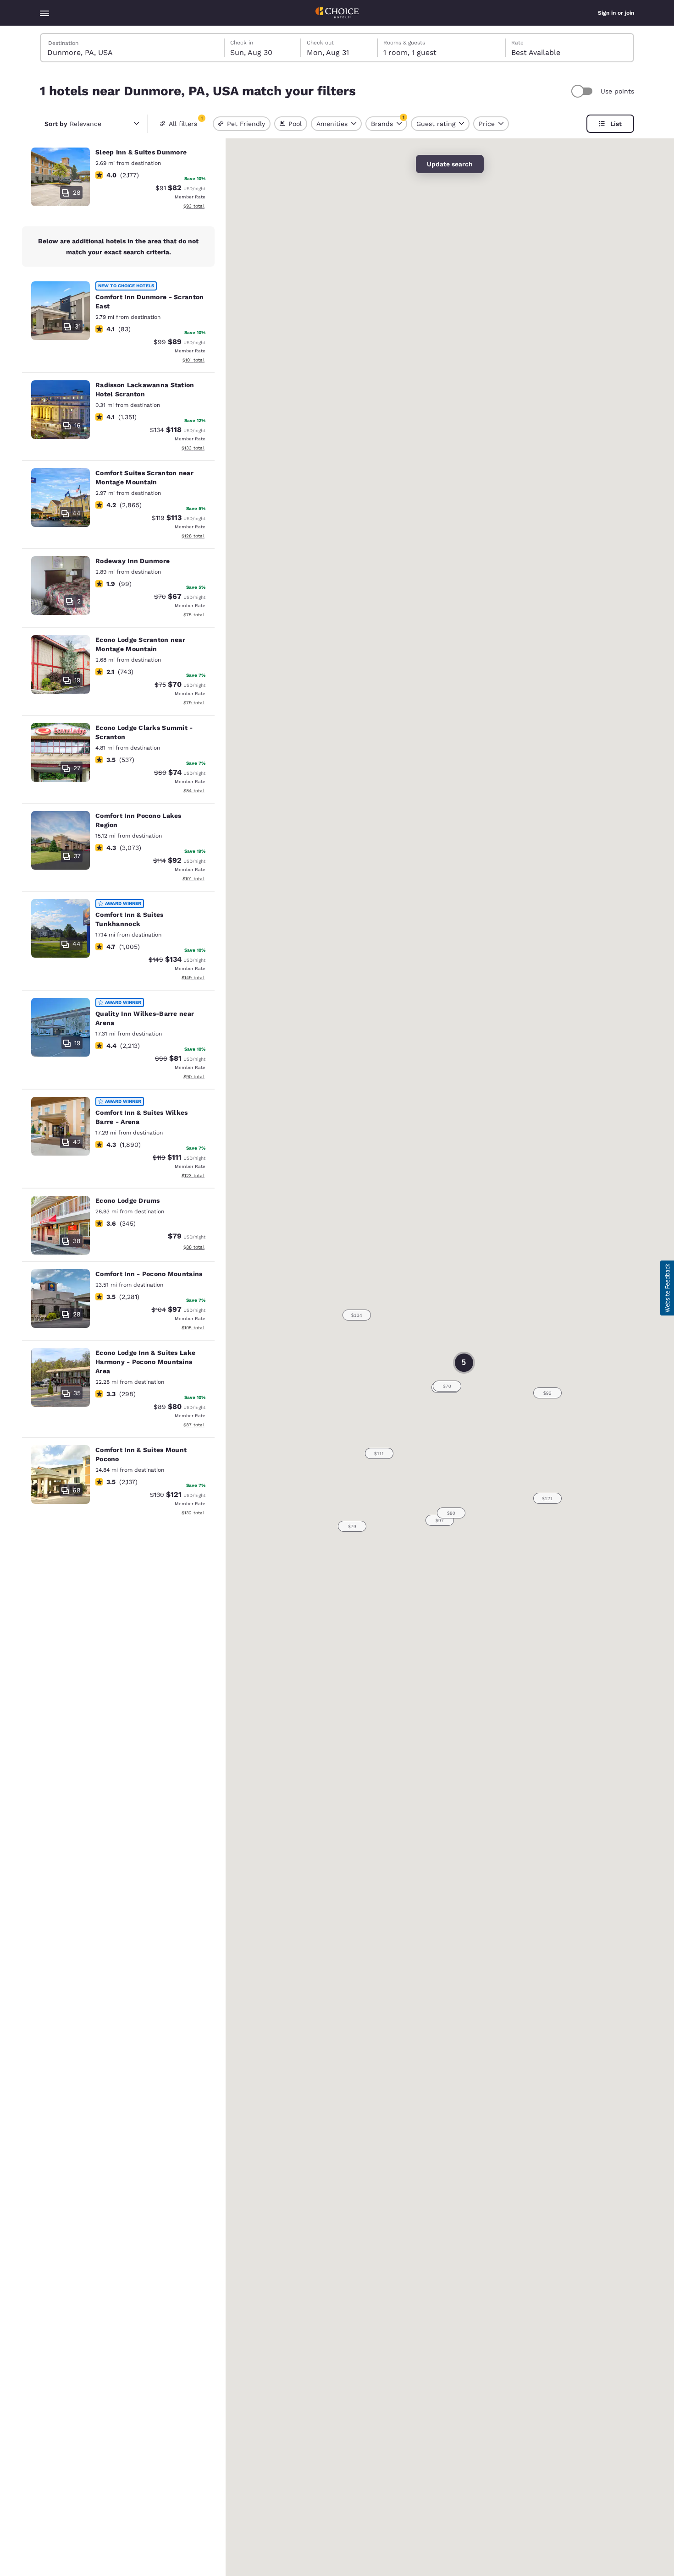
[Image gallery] (61, 177)
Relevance (73, 124)
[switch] (583, 91)
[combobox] (133, 48)
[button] (447, 1386)
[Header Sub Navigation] (44, 13)
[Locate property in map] (118, 180)
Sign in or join (616, 13)
